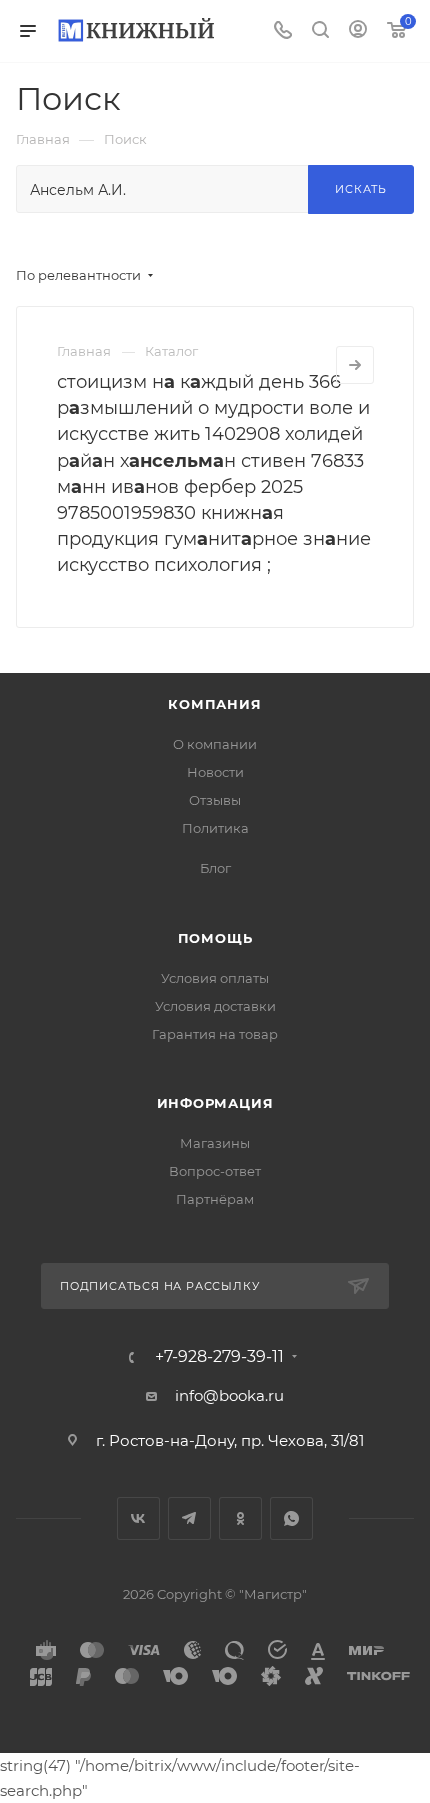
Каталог (171, 351)
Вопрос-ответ (215, 1171)
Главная (84, 351)
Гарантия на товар (215, 1034)
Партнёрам (215, 1199)
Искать (361, 189)
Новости (215, 772)
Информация (215, 1103)
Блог (215, 868)
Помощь (215, 938)
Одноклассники (240, 1518)
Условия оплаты (215, 978)
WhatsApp (291, 1518)
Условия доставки (215, 1006)
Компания (214, 704)
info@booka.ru (229, 1395)
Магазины (215, 1143)
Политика (215, 828)
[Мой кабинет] (358, 31)
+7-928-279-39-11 (219, 1357)
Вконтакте (138, 1518)
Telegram (189, 1518)
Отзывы (215, 800)
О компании (215, 744)
